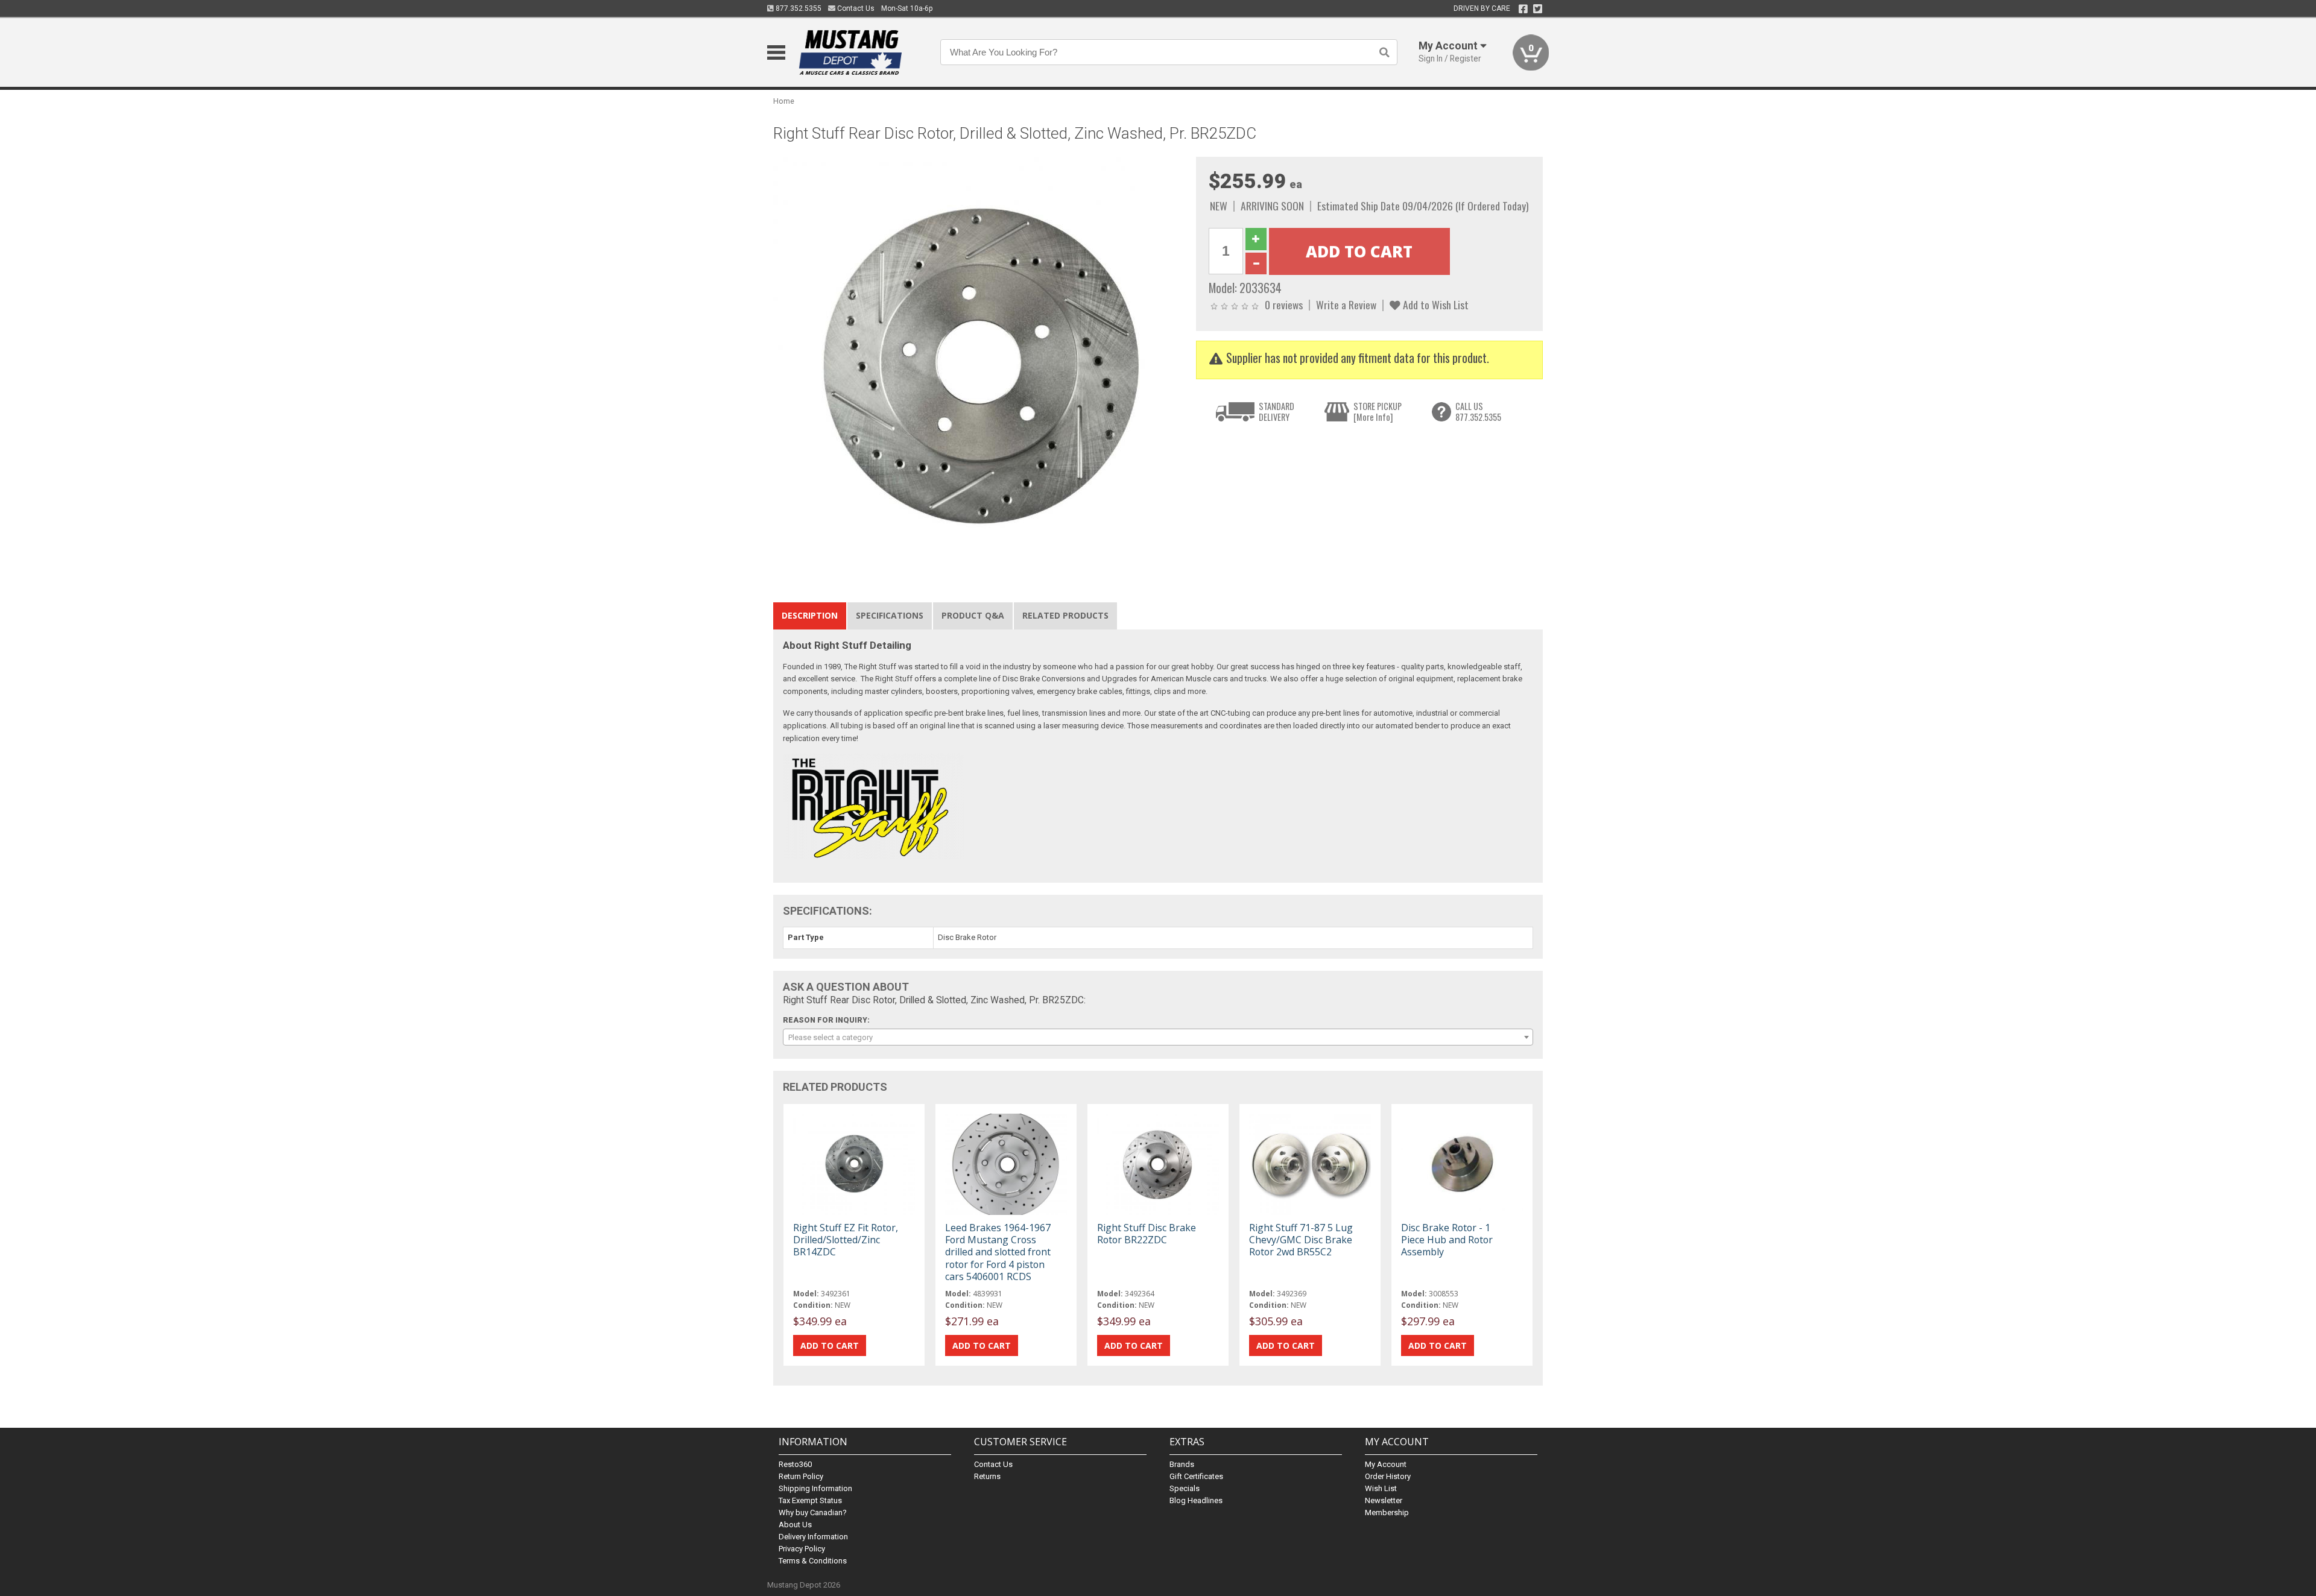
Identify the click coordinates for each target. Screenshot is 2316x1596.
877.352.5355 (798, 8)
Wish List (1381, 1488)
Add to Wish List (1435, 304)
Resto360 (795, 1464)
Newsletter (1384, 1500)
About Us (795, 1525)
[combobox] (1158, 1037)
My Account (1386, 1464)
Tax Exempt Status (810, 1500)
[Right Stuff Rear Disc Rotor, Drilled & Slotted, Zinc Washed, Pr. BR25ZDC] (978, 361)
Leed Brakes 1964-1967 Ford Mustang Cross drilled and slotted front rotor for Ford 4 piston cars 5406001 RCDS (998, 1252)
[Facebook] (1523, 9)
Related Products (1065, 615)
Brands (1182, 1464)
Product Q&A (973, 615)
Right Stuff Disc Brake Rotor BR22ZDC (1147, 1234)
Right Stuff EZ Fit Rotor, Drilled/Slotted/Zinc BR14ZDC (846, 1240)
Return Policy (801, 1476)
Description (810, 615)
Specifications (890, 615)
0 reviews (1284, 304)
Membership (1387, 1512)
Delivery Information (813, 1537)
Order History (1388, 1476)
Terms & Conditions (813, 1561)
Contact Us (855, 8)
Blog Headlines (1196, 1500)
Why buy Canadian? (813, 1512)
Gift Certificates (1196, 1476)
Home (784, 101)
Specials (1185, 1488)
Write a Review (1346, 304)
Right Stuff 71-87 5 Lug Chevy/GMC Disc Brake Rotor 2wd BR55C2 (1301, 1240)
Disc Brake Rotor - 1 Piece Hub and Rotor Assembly (1447, 1240)
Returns (987, 1476)
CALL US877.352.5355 (1478, 412)
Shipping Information (815, 1488)
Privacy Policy (802, 1549)
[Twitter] (1538, 9)
